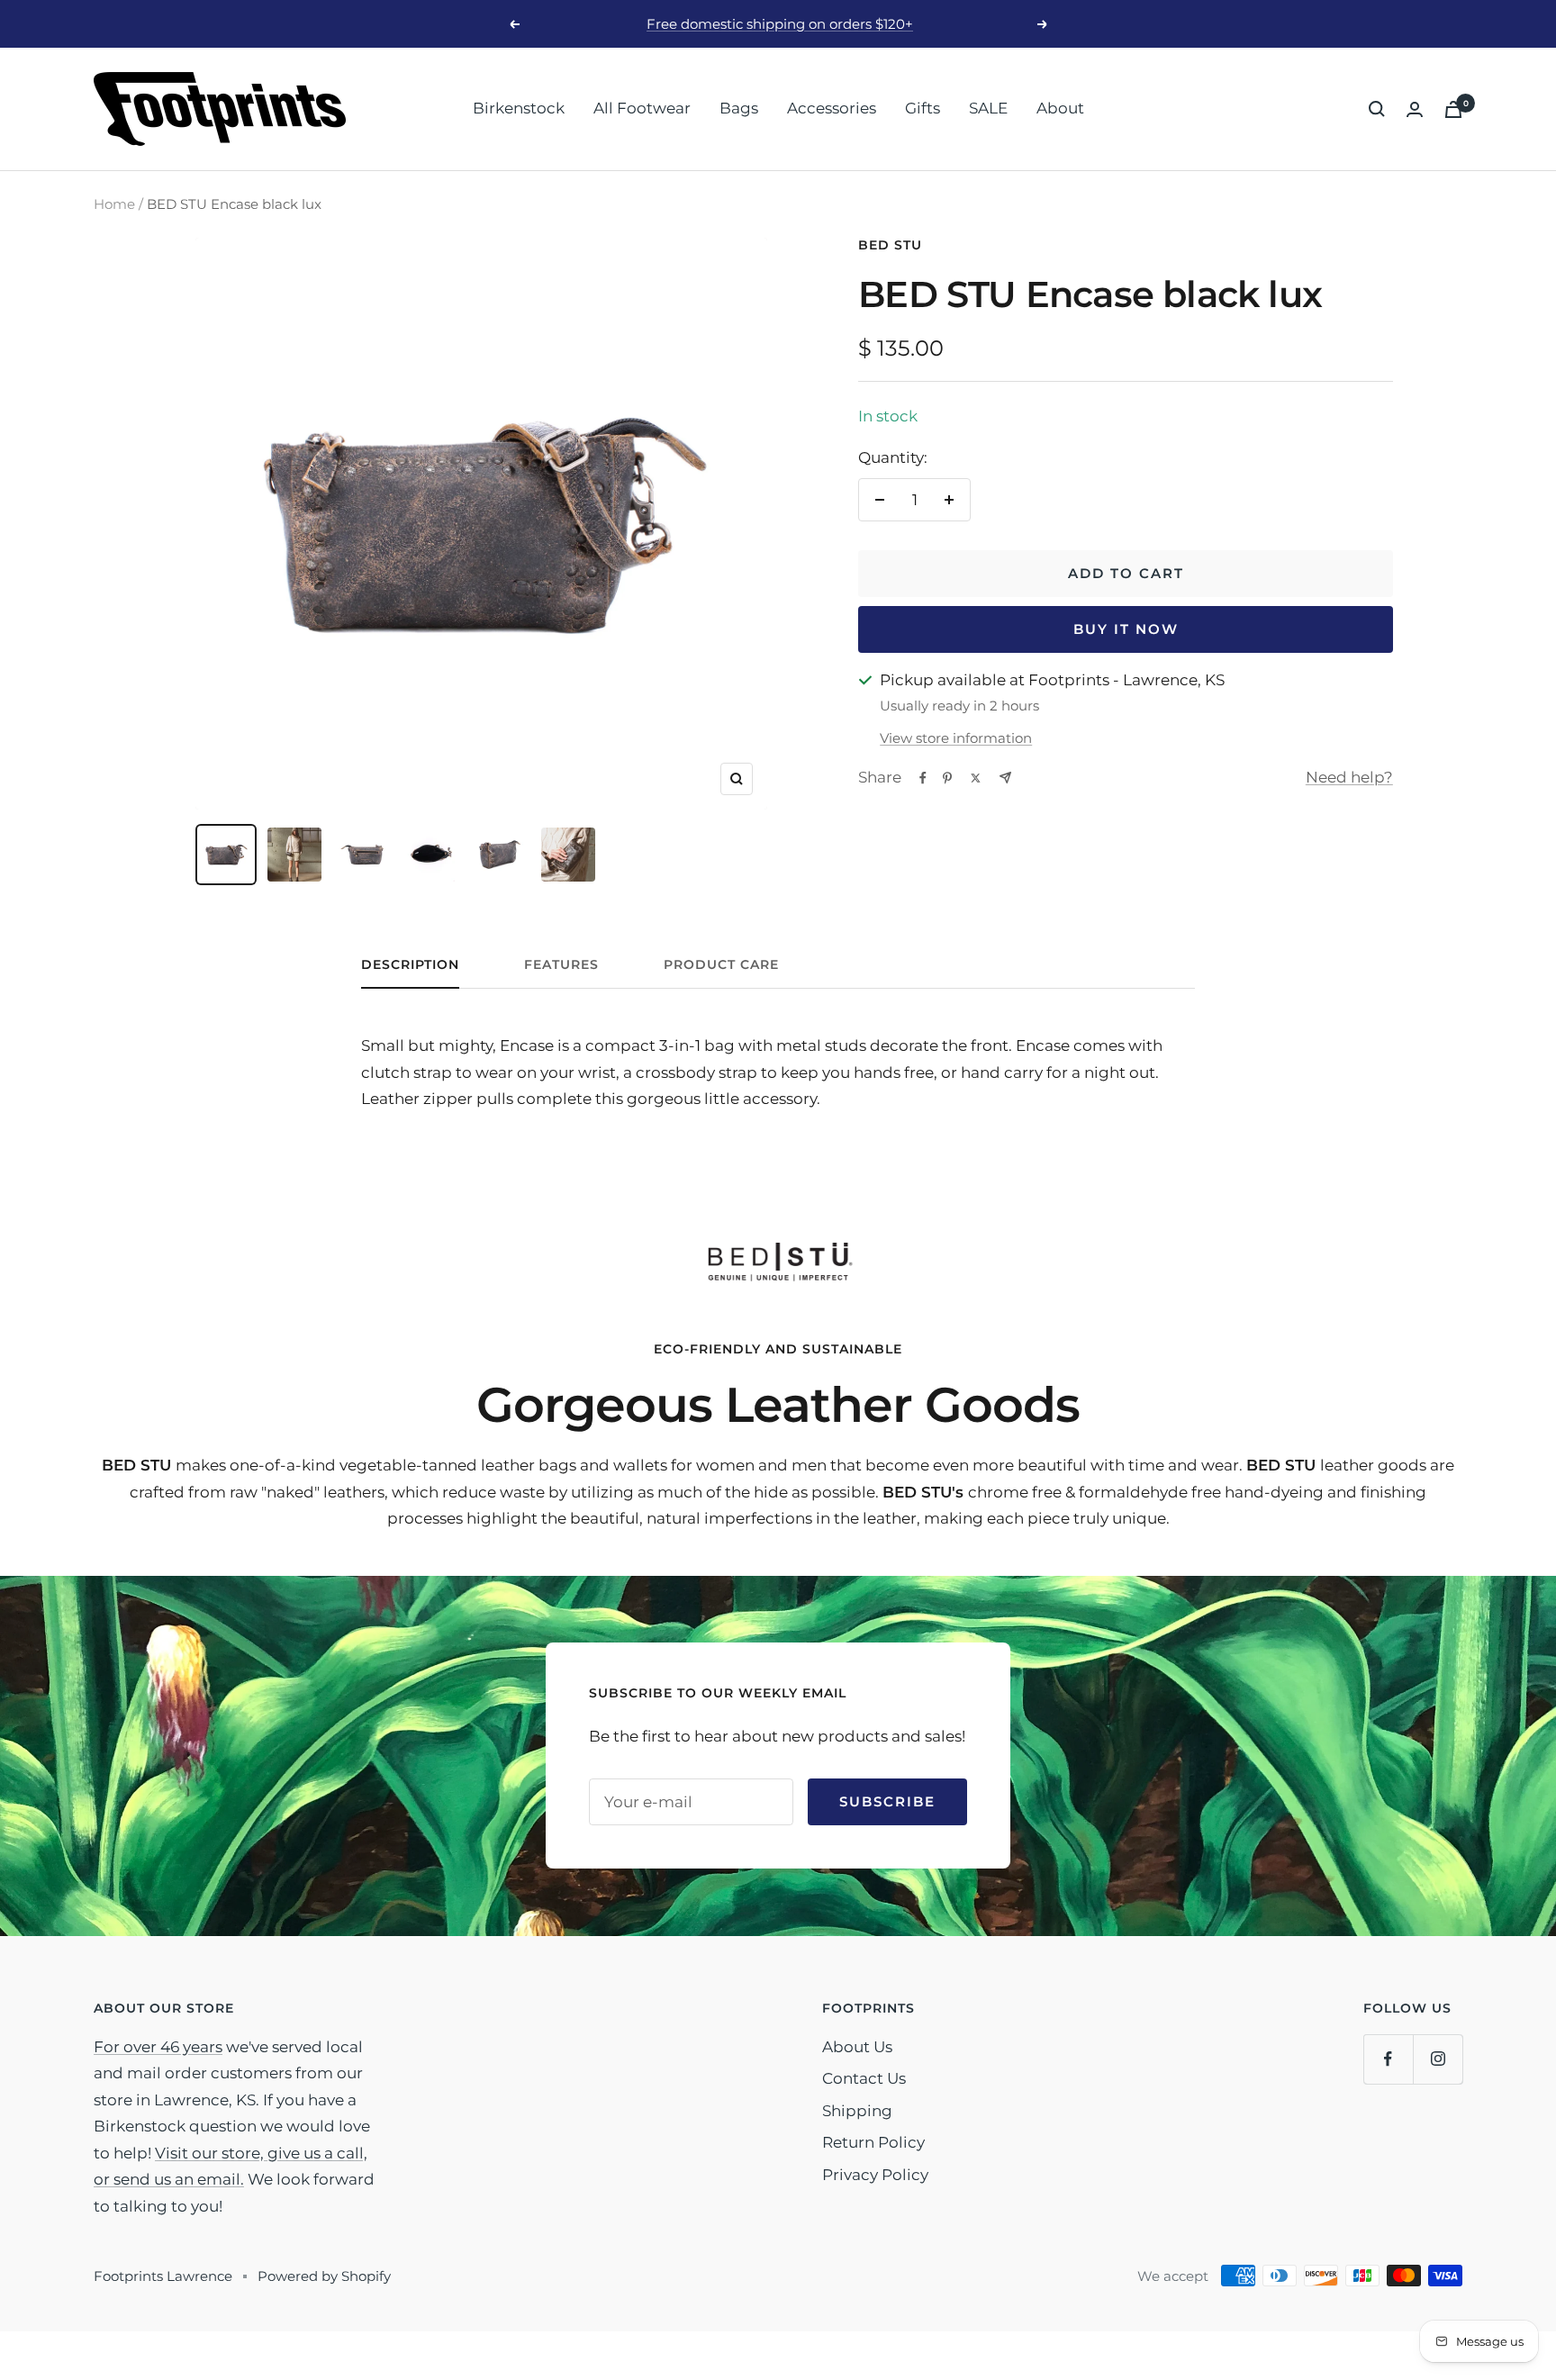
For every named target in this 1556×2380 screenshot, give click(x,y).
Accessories (832, 108)
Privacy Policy (875, 2175)
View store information (956, 738)
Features (561, 965)
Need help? (1349, 777)
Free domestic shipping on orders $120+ (780, 24)
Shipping (857, 2111)
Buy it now (1126, 629)
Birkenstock (519, 108)
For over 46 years (158, 2047)
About (1060, 108)
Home (114, 204)
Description (410, 965)
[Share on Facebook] (923, 778)
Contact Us (864, 2078)
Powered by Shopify (324, 2276)
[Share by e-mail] (1005, 778)
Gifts (923, 108)
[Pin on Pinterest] (947, 778)
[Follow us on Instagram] (1438, 2059)
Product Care (721, 965)
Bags (739, 108)
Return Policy (873, 2142)
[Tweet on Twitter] (976, 778)
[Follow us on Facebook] (1388, 2059)
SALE (988, 108)
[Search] (1377, 109)
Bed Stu (890, 245)
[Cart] (1453, 109)
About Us (857, 2047)
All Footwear (642, 108)
